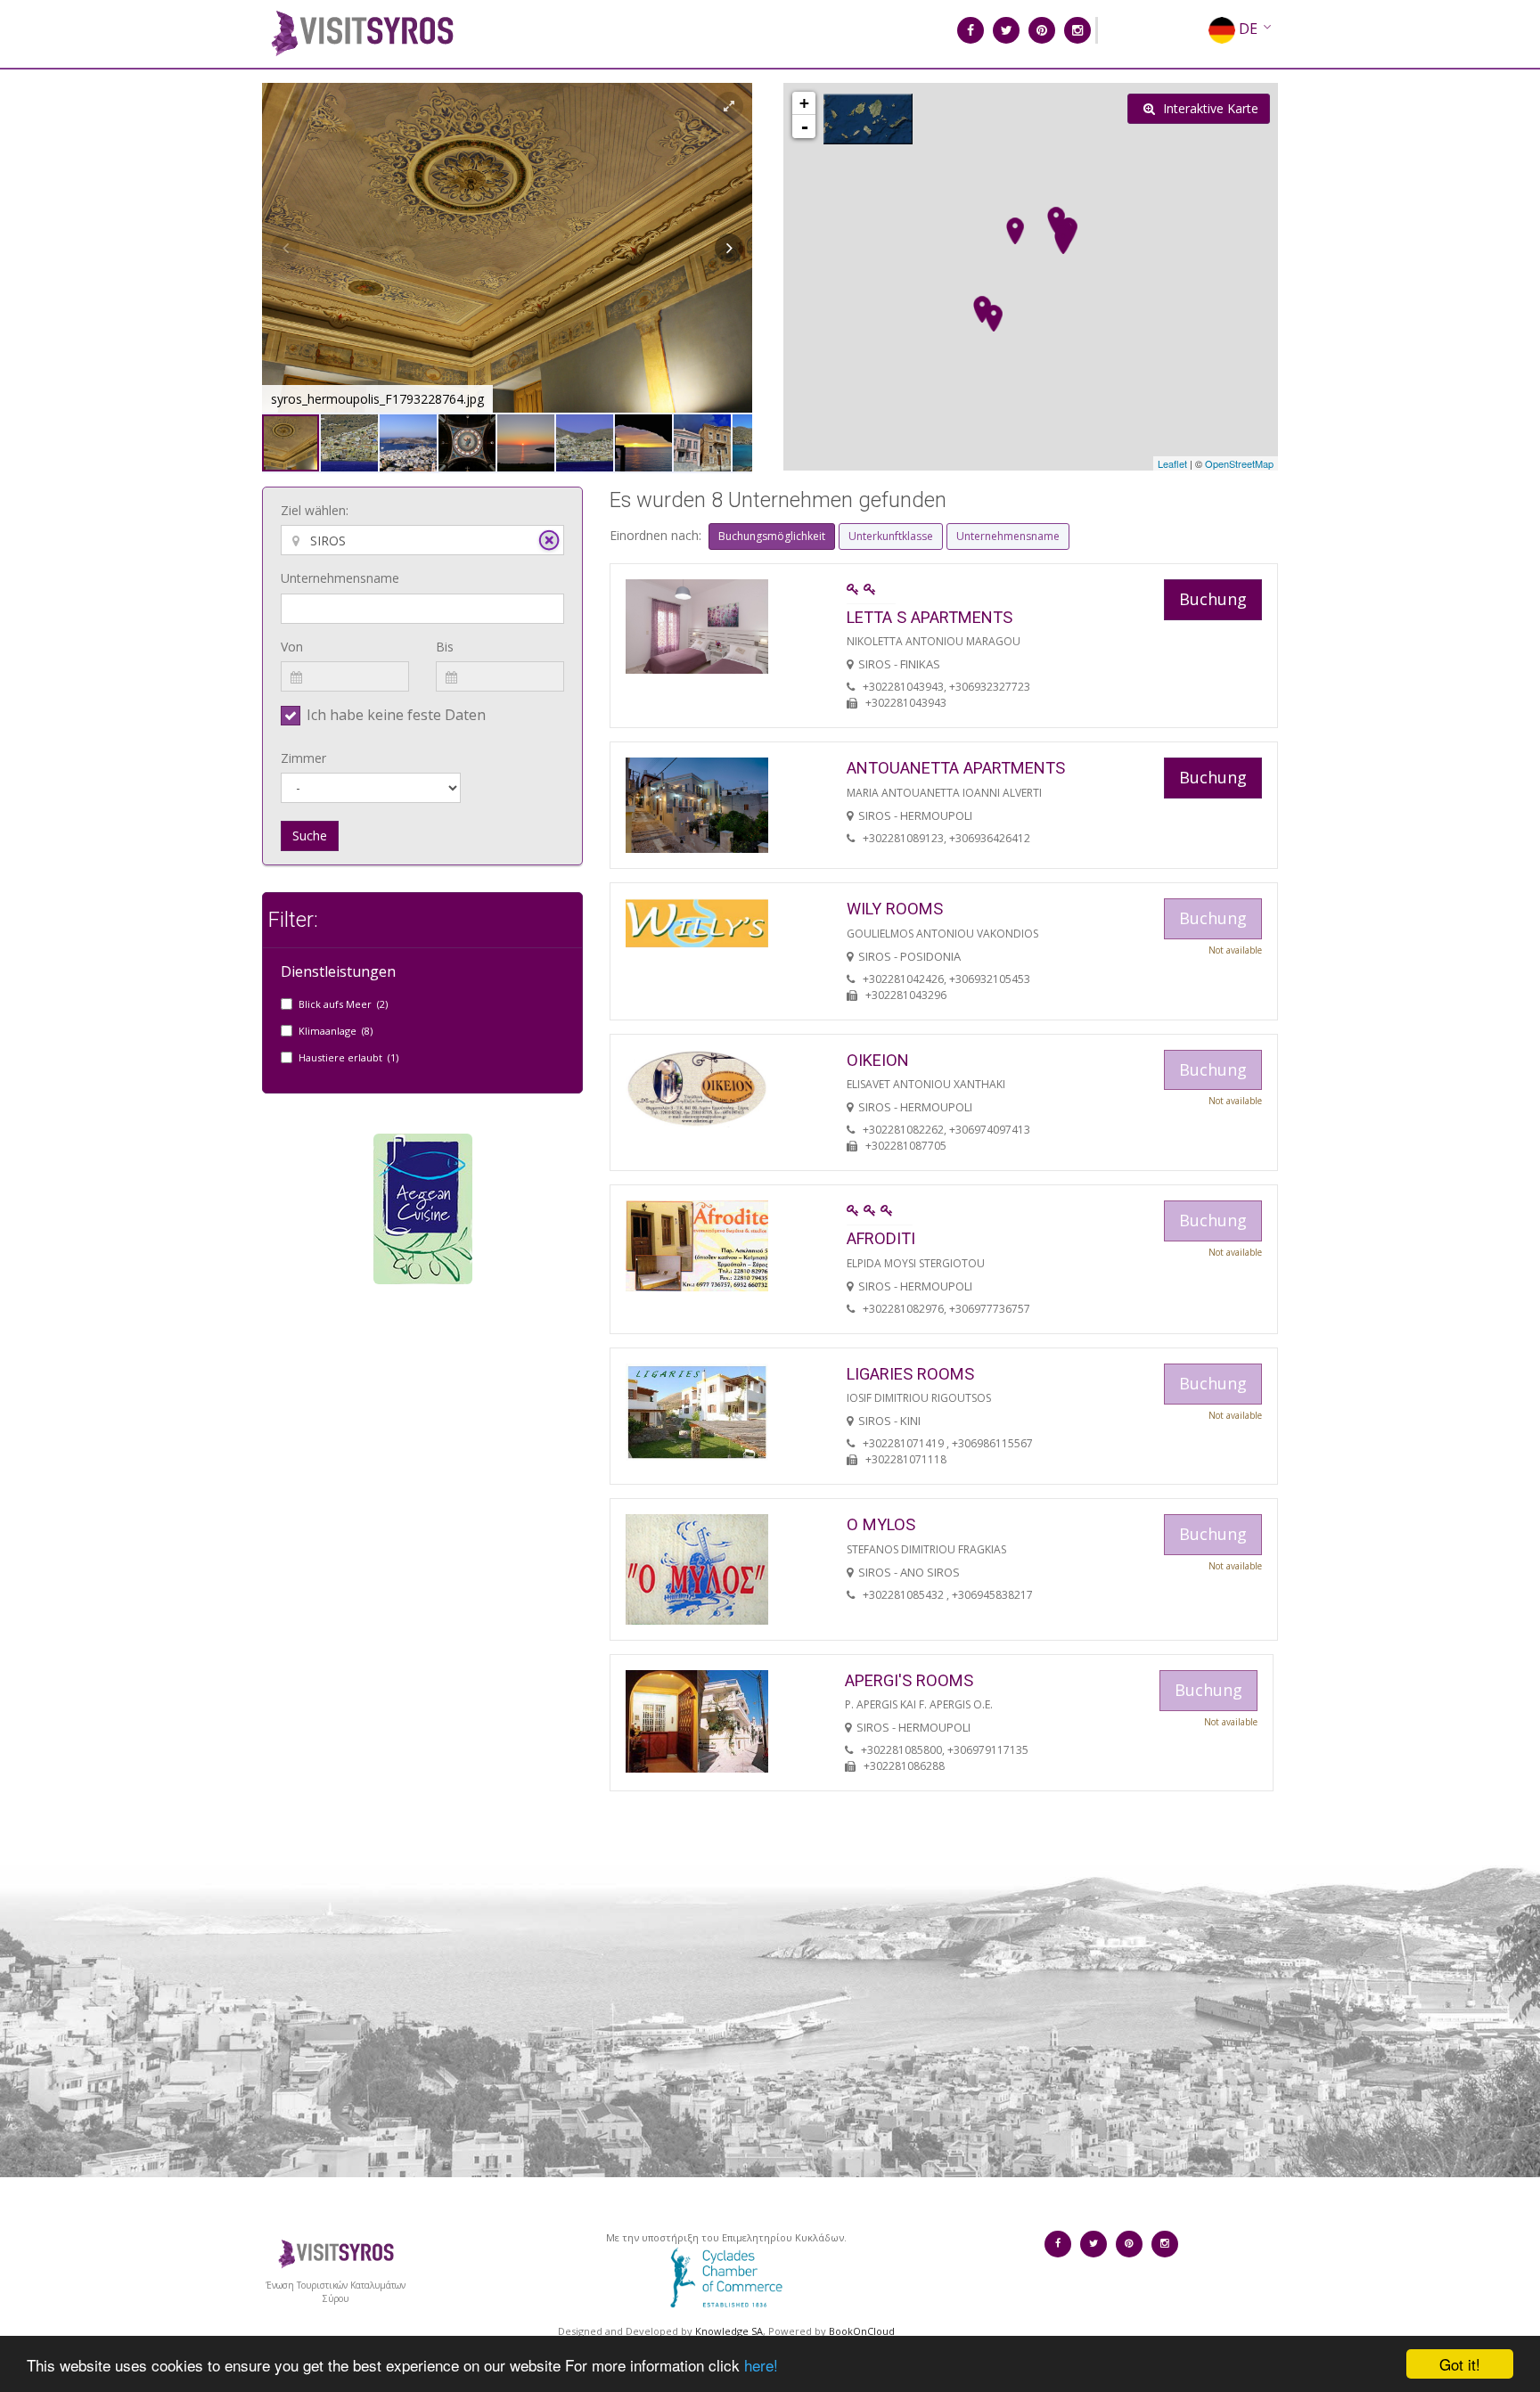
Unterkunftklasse (891, 536)
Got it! (1460, 2364)
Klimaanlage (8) (336, 1031)
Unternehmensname (340, 578)
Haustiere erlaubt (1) (348, 1057)
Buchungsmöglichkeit (772, 536)
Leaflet (1172, 463)
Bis (445, 647)
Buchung (1213, 599)
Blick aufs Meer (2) (343, 1004)
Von (292, 647)
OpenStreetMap (1239, 463)
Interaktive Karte (1209, 108)
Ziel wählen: (315, 510)
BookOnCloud (862, 2331)
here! (761, 2365)
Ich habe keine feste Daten (396, 715)
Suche (310, 836)
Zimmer (303, 758)
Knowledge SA (729, 2331)
